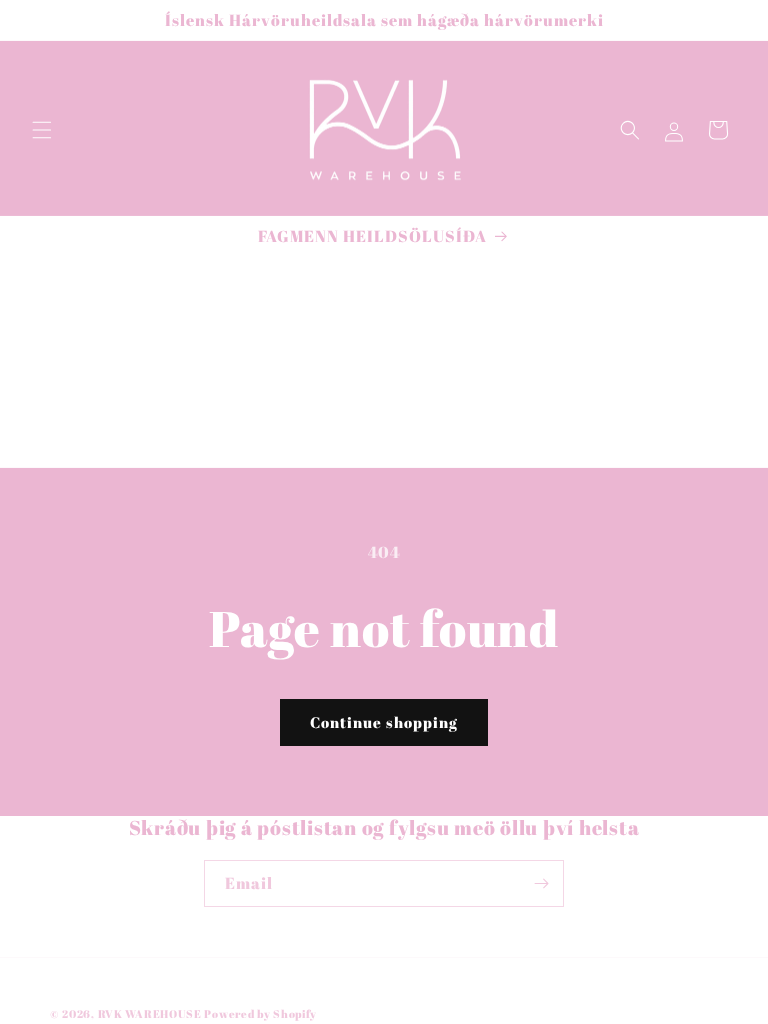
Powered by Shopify (260, 1013)
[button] (42, 130)
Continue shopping (384, 722)
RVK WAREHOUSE (150, 1013)
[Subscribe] (541, 883)
